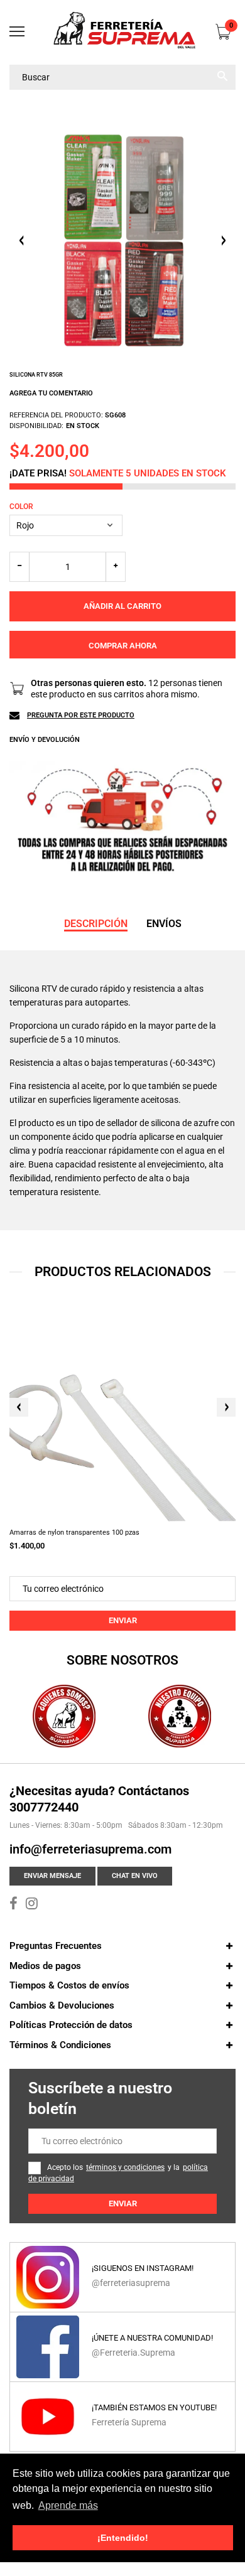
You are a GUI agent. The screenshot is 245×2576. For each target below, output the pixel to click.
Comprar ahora (123, 646)
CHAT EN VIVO (135, 1876)
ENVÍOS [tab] (164, 924)
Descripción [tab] (96, 924)
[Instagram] (32, 1905)
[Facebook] (14, 1905)
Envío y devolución (45, 740)
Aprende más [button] (68, 2505)
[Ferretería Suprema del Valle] (122, 32)
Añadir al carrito (122, 606)
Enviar (123, 1620)
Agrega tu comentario (51, 393)
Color (21, 507)
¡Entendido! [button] (123, 2538)
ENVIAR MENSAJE (52, 1876)
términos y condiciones (125, 2167)
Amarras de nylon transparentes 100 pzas (74, 1532)
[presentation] (19, 1407)
